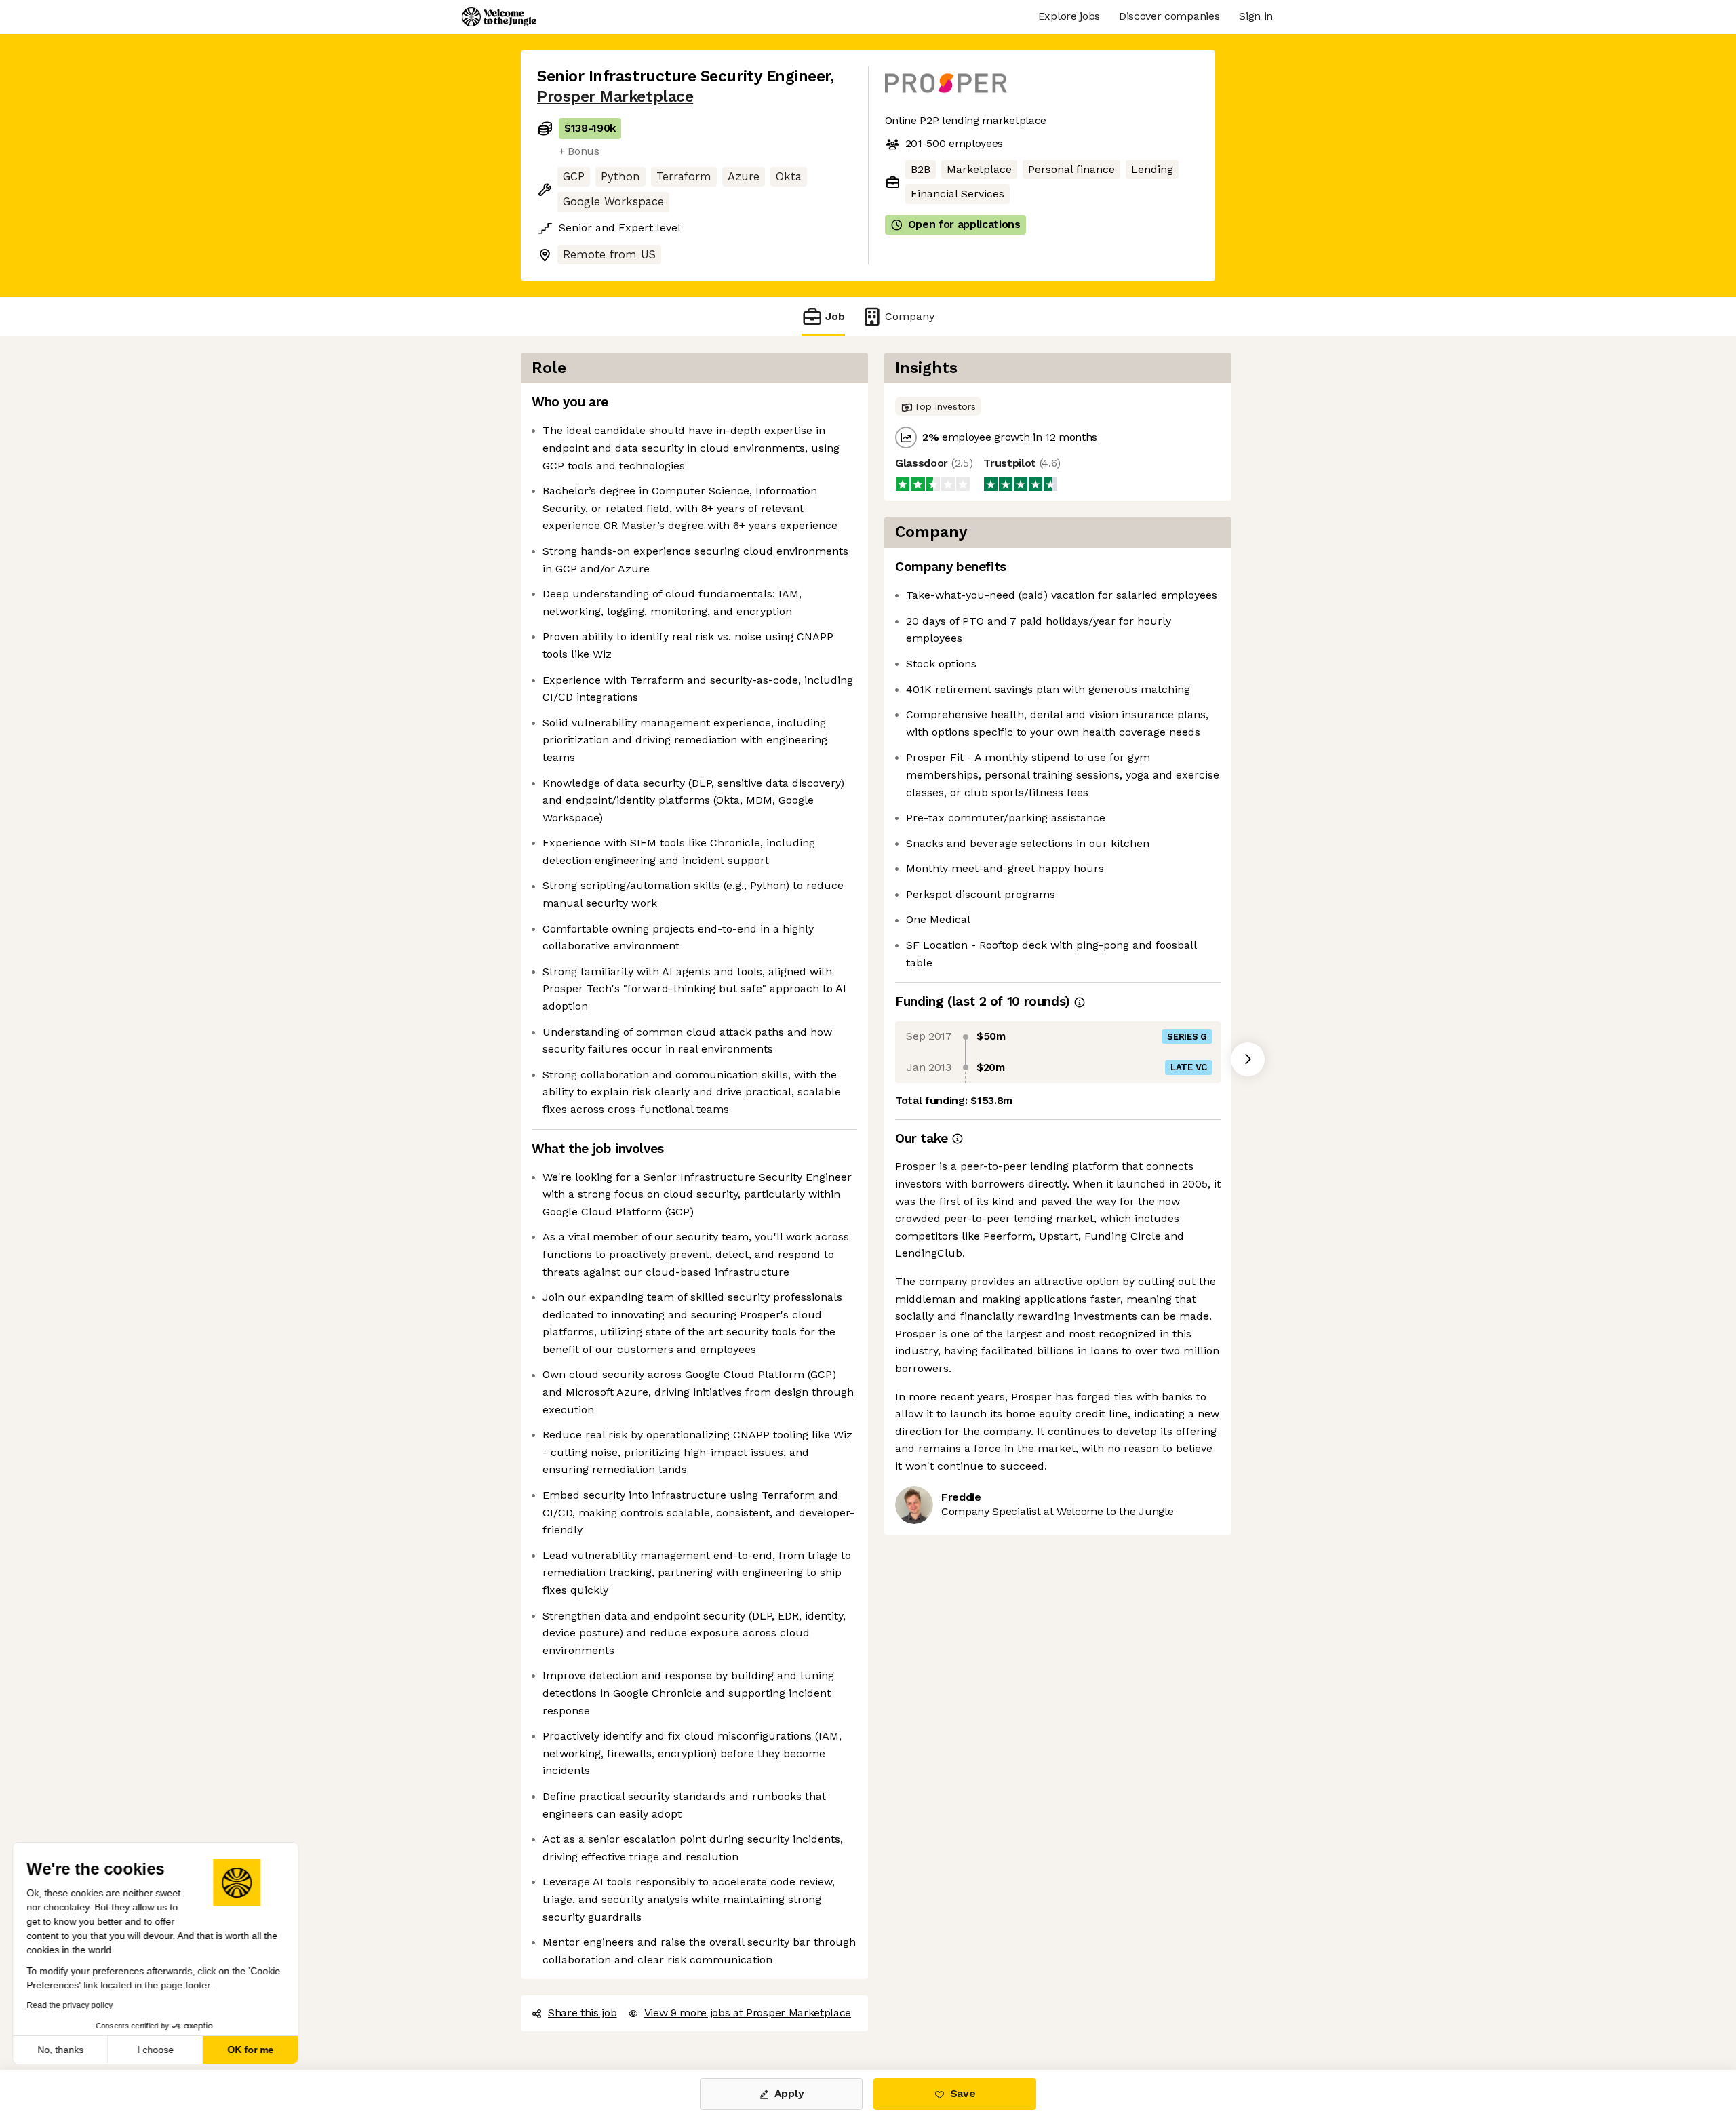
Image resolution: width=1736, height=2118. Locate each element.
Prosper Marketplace (615, 97)
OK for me (251, 2050)
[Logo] (499, 17)
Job (835, 316)
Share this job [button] (583, 2013)
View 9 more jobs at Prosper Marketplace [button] (748, 2013)
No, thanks (61, 2050)
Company (910, 316)
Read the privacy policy (70, 2005)
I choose (156, 2050)
